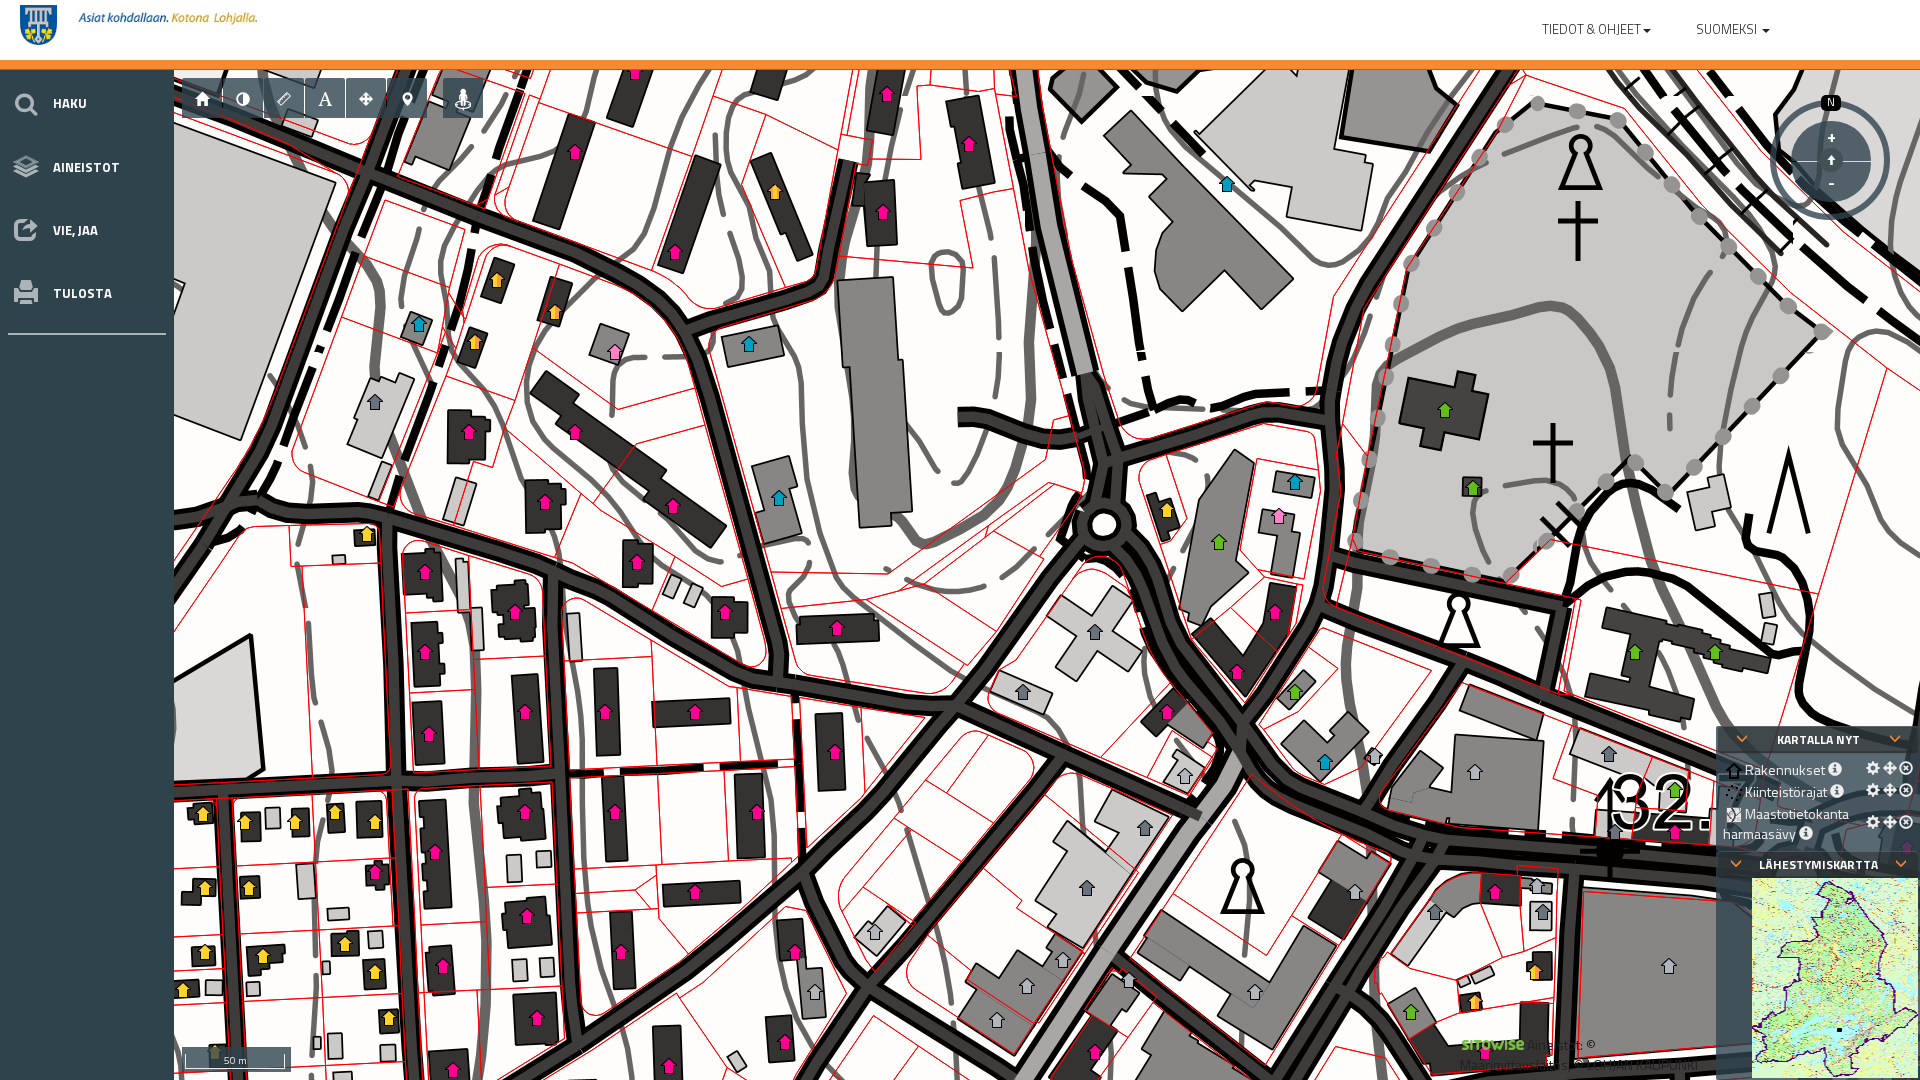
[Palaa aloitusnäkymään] (202, 98)
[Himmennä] (243, 98)
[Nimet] (325, 98)
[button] (1596, 25)
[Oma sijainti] (463, 98)
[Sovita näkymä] (366, 98)
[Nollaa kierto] (1831, 160)
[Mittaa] (284, 98)
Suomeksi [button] (1728, 29)
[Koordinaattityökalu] (407, 98)
